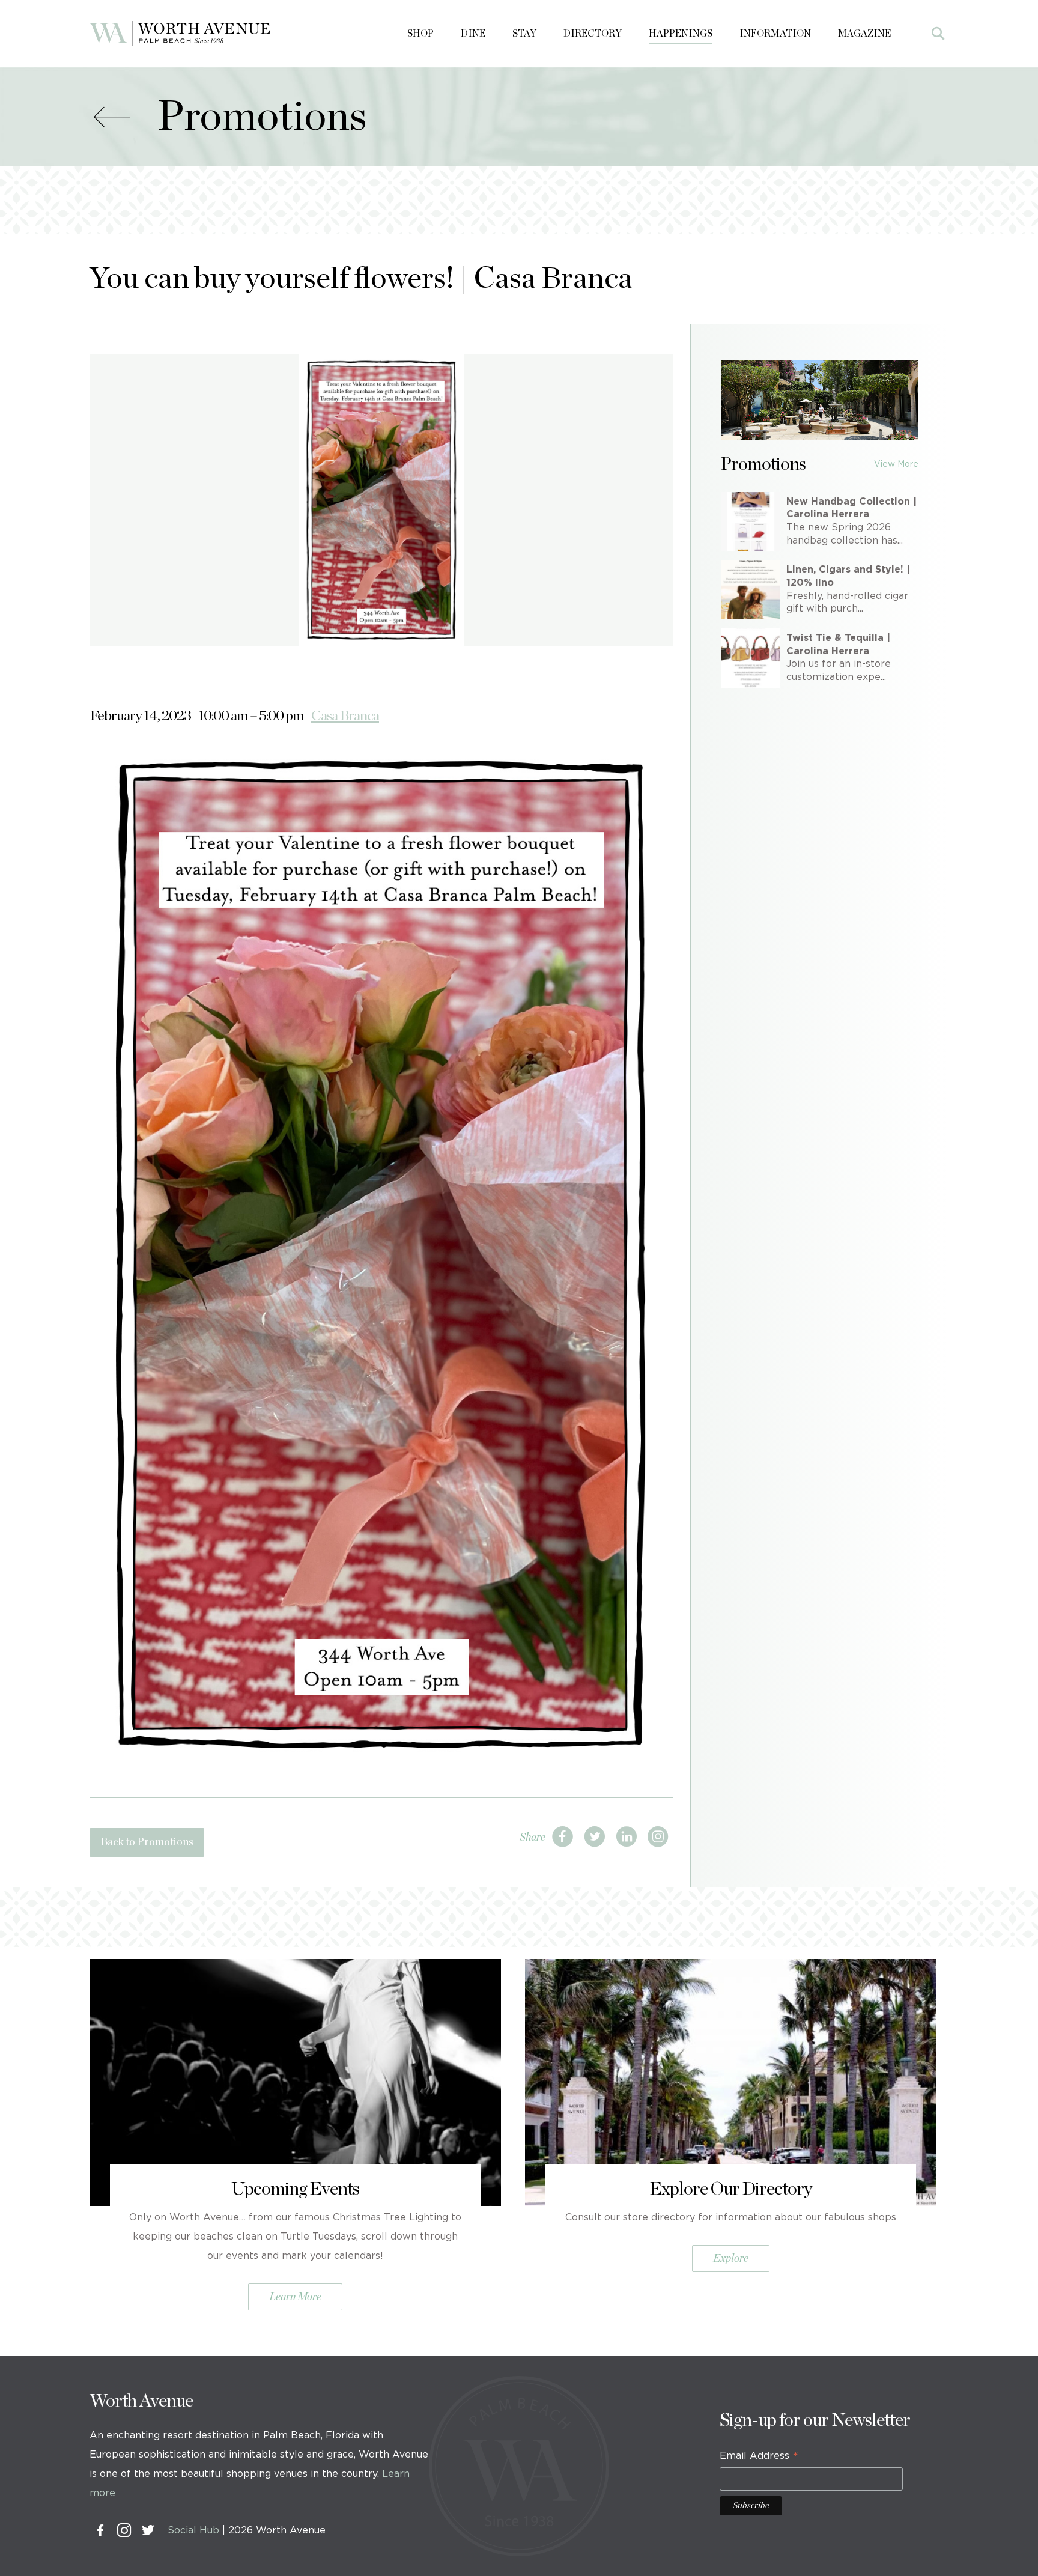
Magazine (864, 34)
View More (896, 464)
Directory (593, 34)
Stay (524, 34)
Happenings (681, 34)
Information (775, 34)
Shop (420, 34)
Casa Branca (345, 716)
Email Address (759, 2458)
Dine (473, 34)
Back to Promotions (147, 1842)
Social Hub (193, 2530)
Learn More (295, 2297)
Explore (731, 2259)
